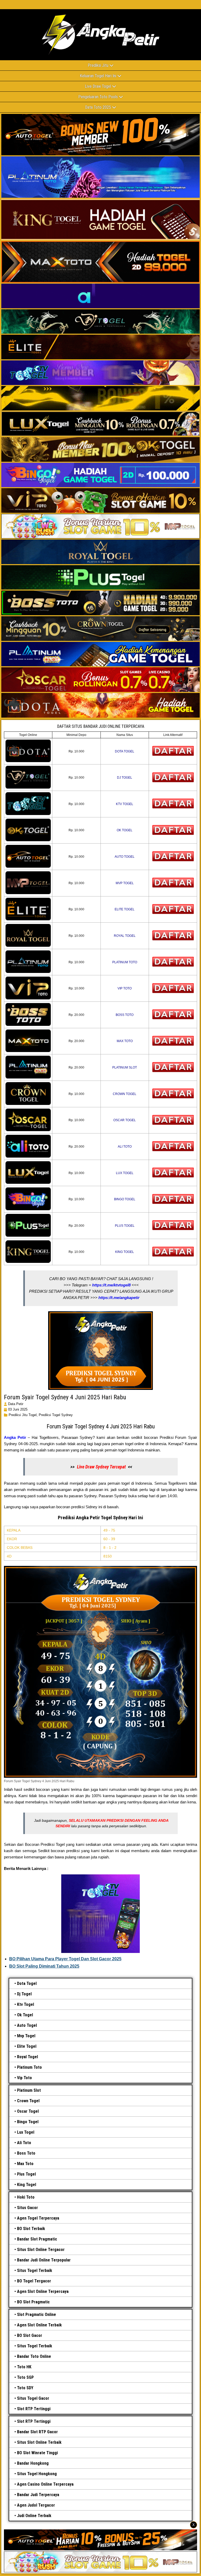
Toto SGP (25, 2377)
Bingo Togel (28, 2122)
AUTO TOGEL (125, 857)
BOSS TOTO (125, 1015)
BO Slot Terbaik (31, 2229)
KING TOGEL (125, 1252)
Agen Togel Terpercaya (38, 2218)
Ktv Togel (26, 2004)
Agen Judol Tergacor (36, 2505)
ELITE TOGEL (125, 909)
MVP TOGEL (125, 883)
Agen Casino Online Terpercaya (45, 2484)
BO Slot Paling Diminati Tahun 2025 (44, 1966)
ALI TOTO (125, 1147)
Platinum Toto (29, 2067)
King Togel (27, 2185)
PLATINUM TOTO (125, 962)
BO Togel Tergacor (34, 2281)
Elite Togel (27, 2046)
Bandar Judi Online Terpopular (44, 2260)
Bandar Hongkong (33, 2463)
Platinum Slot (29, 2090)
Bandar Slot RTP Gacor (37, 2432)
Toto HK (24, 2367)
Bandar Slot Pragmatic (37, 2239)
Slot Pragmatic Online (37, 2314)
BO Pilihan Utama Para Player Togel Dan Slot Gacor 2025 (65, 1959)
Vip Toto (24, 2078)
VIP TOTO (125, 988)
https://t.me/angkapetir (119, 1298)
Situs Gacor (27, 2208)
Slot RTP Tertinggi (34, 2409)
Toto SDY (25, 2388)
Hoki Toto (26, 2197)
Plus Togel (26, 2174)
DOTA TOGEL (125, 751)
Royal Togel (27, 2057)
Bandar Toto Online (34, 2356)
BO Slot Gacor (30, 2335)
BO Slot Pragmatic (33, 2302)
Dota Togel (27, 1983)
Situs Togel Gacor (33, 2398)
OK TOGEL (125, 830)
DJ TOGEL (125, 778)
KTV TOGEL (125, 804)
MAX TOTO (125, 1041)
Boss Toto (26, 2153)
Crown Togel (28, 2101)
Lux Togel (26, 2132)
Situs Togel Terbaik (35, 2270)
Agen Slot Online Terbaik (39, 2325)
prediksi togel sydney (56, 1415)
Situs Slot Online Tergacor (41, 2250)
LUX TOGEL (125, 1173)
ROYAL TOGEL (125, 936)
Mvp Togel (26, 2036)
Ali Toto (24, 2143)
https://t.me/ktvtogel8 (111, 1285)
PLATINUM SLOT (125, 1067)
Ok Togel (25, 2015)
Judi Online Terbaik (34, 2516)
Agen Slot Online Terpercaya (43, 2291)
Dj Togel (24, 1994)
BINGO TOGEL (125, 1199)
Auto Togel (27, 2025)
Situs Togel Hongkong (37, 2474)
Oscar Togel (28, 2111)
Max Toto (25, 2164)
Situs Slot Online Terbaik (39, 2442)
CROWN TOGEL (125, 1094)
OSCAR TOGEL (125, 1120)
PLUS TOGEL (125, 1226)
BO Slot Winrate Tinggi (37, 2453)
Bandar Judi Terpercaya (38, 2495)
